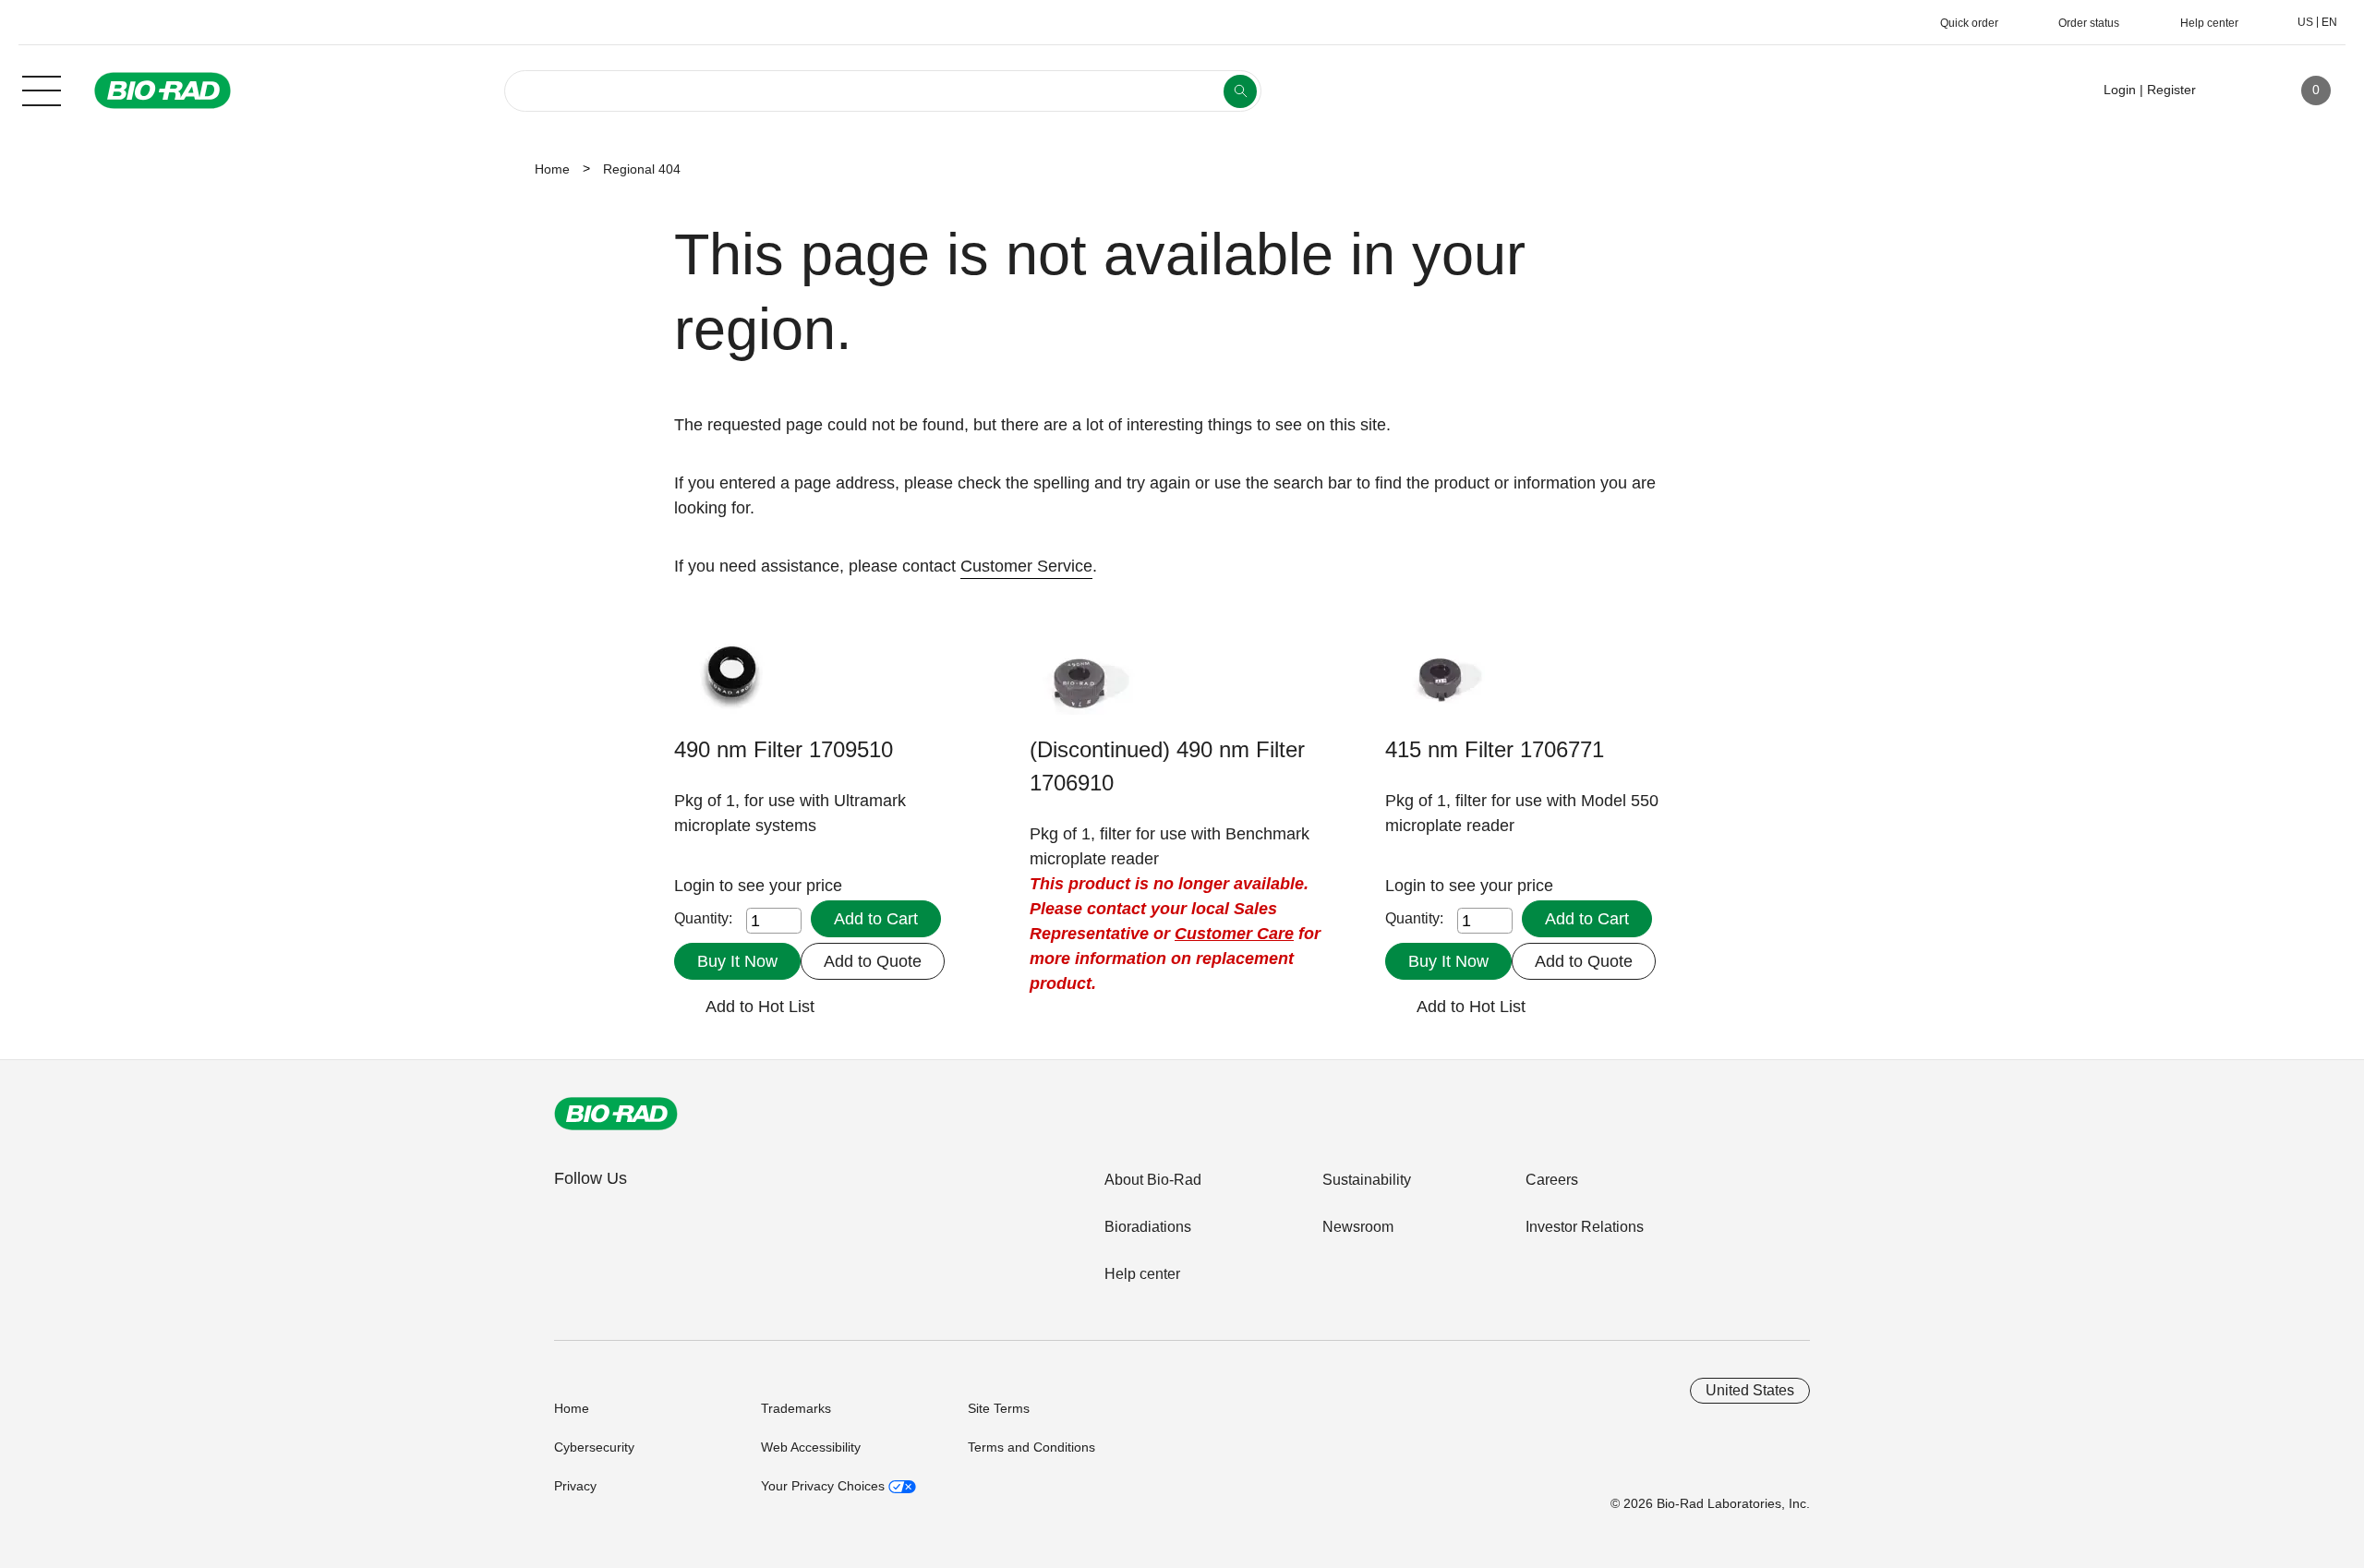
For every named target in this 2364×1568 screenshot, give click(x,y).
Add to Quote (873, 961)
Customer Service (1026, 566)
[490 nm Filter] (732, 687)
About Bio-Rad (1153, 1180)
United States (1750, 1390)
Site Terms (999, 1408)
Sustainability (1367, 1180)
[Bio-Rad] (616, 1114)
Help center (1142, 1274)
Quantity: (703, 918)
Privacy (575, 1486)
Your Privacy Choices (825, 1486)
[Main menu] (42, 89)
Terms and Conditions (1031, 1447)
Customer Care (1234, 934)
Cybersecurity (594, 1447)
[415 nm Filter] (1443, 687)
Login (697, 886)
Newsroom (1358, 1227)
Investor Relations (1585, 1227)
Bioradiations (1148, 1227)
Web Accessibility (811, 1447)
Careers (1552, 1180)
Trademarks (796, 1408)
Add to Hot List (760, 1007)
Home (552, 169)
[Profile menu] (2237, 90)
